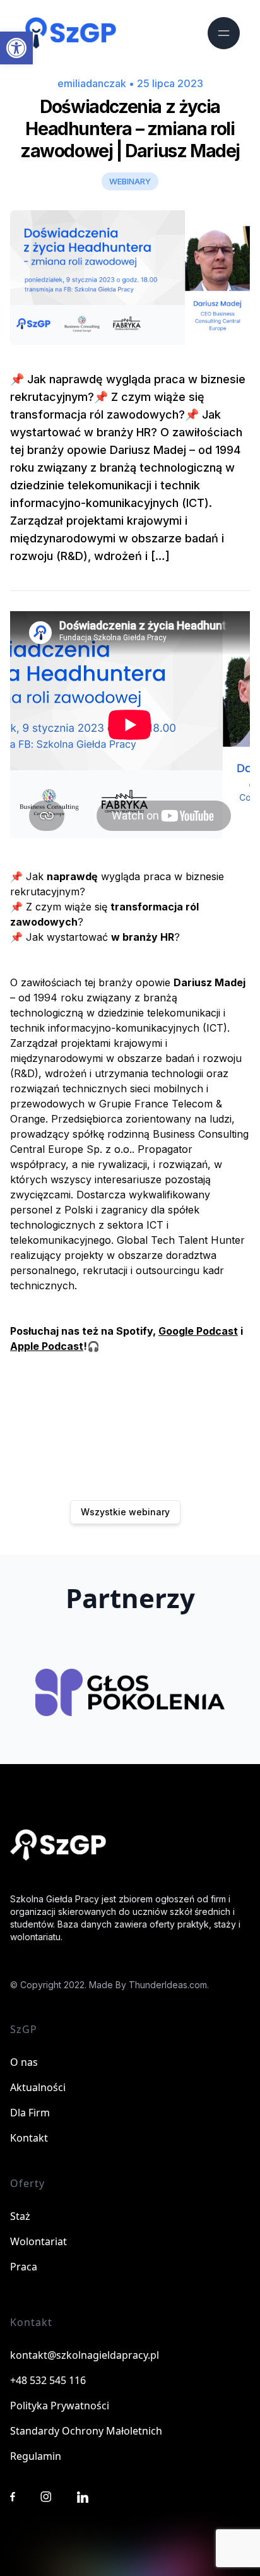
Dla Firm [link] (30, 2113)
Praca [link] (24, 2267)
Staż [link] (20, 2216)
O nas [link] (24, 2062)
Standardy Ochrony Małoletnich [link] (86, 2431)
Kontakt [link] (29, 2138)
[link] (16, 48)
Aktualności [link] (38, 2087)
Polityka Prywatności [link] (60, 2406)
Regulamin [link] (36, 2456)
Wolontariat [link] (38, 2241)
